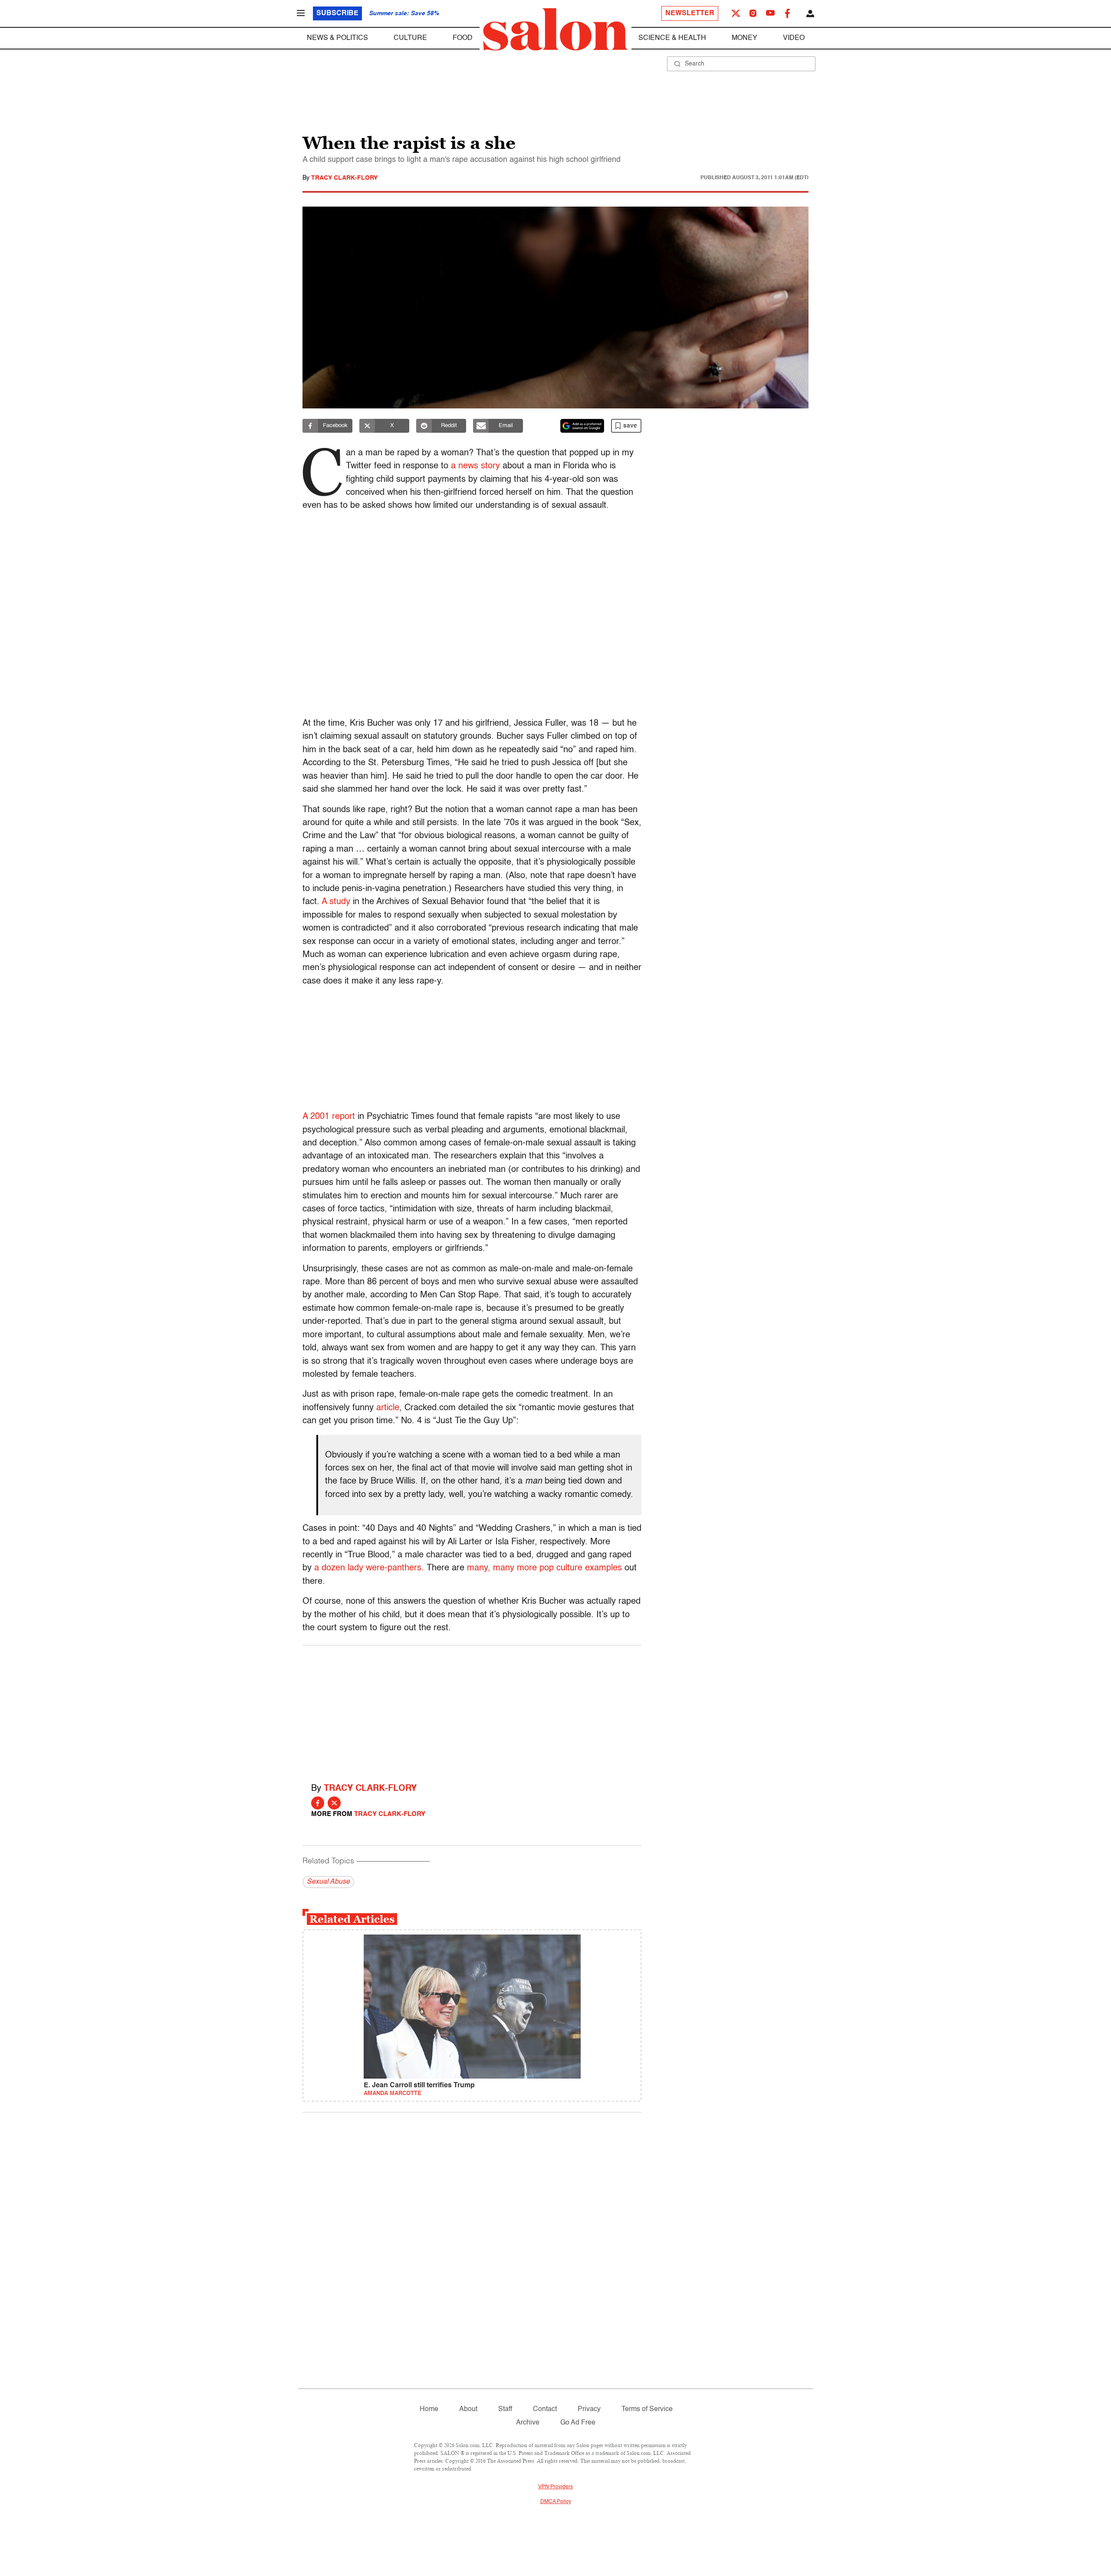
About (468, 2409)
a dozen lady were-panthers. (369, 1568)
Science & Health (672, 38)
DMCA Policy (556, 2502)
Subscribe (337, 13)
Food (463, 38)
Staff (505, 2409)
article (388, 1408)
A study (336, 902)
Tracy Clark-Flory (344, 178)
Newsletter (690, 13)
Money (745, 38)
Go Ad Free (578, 2423)
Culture (410, 38)
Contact (545, 2409)
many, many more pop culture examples (544, 1568)
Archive (528, 2423)
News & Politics (337, 38)
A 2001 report (329, 1117)
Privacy (589, 2409)
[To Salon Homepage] (555, 30)
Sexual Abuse (328, 1882)
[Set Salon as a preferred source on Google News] (582, 426)
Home (429, 2409)
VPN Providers (555, 2487)
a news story (475, 466)
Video (794, 38)
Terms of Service (647, 2409)
